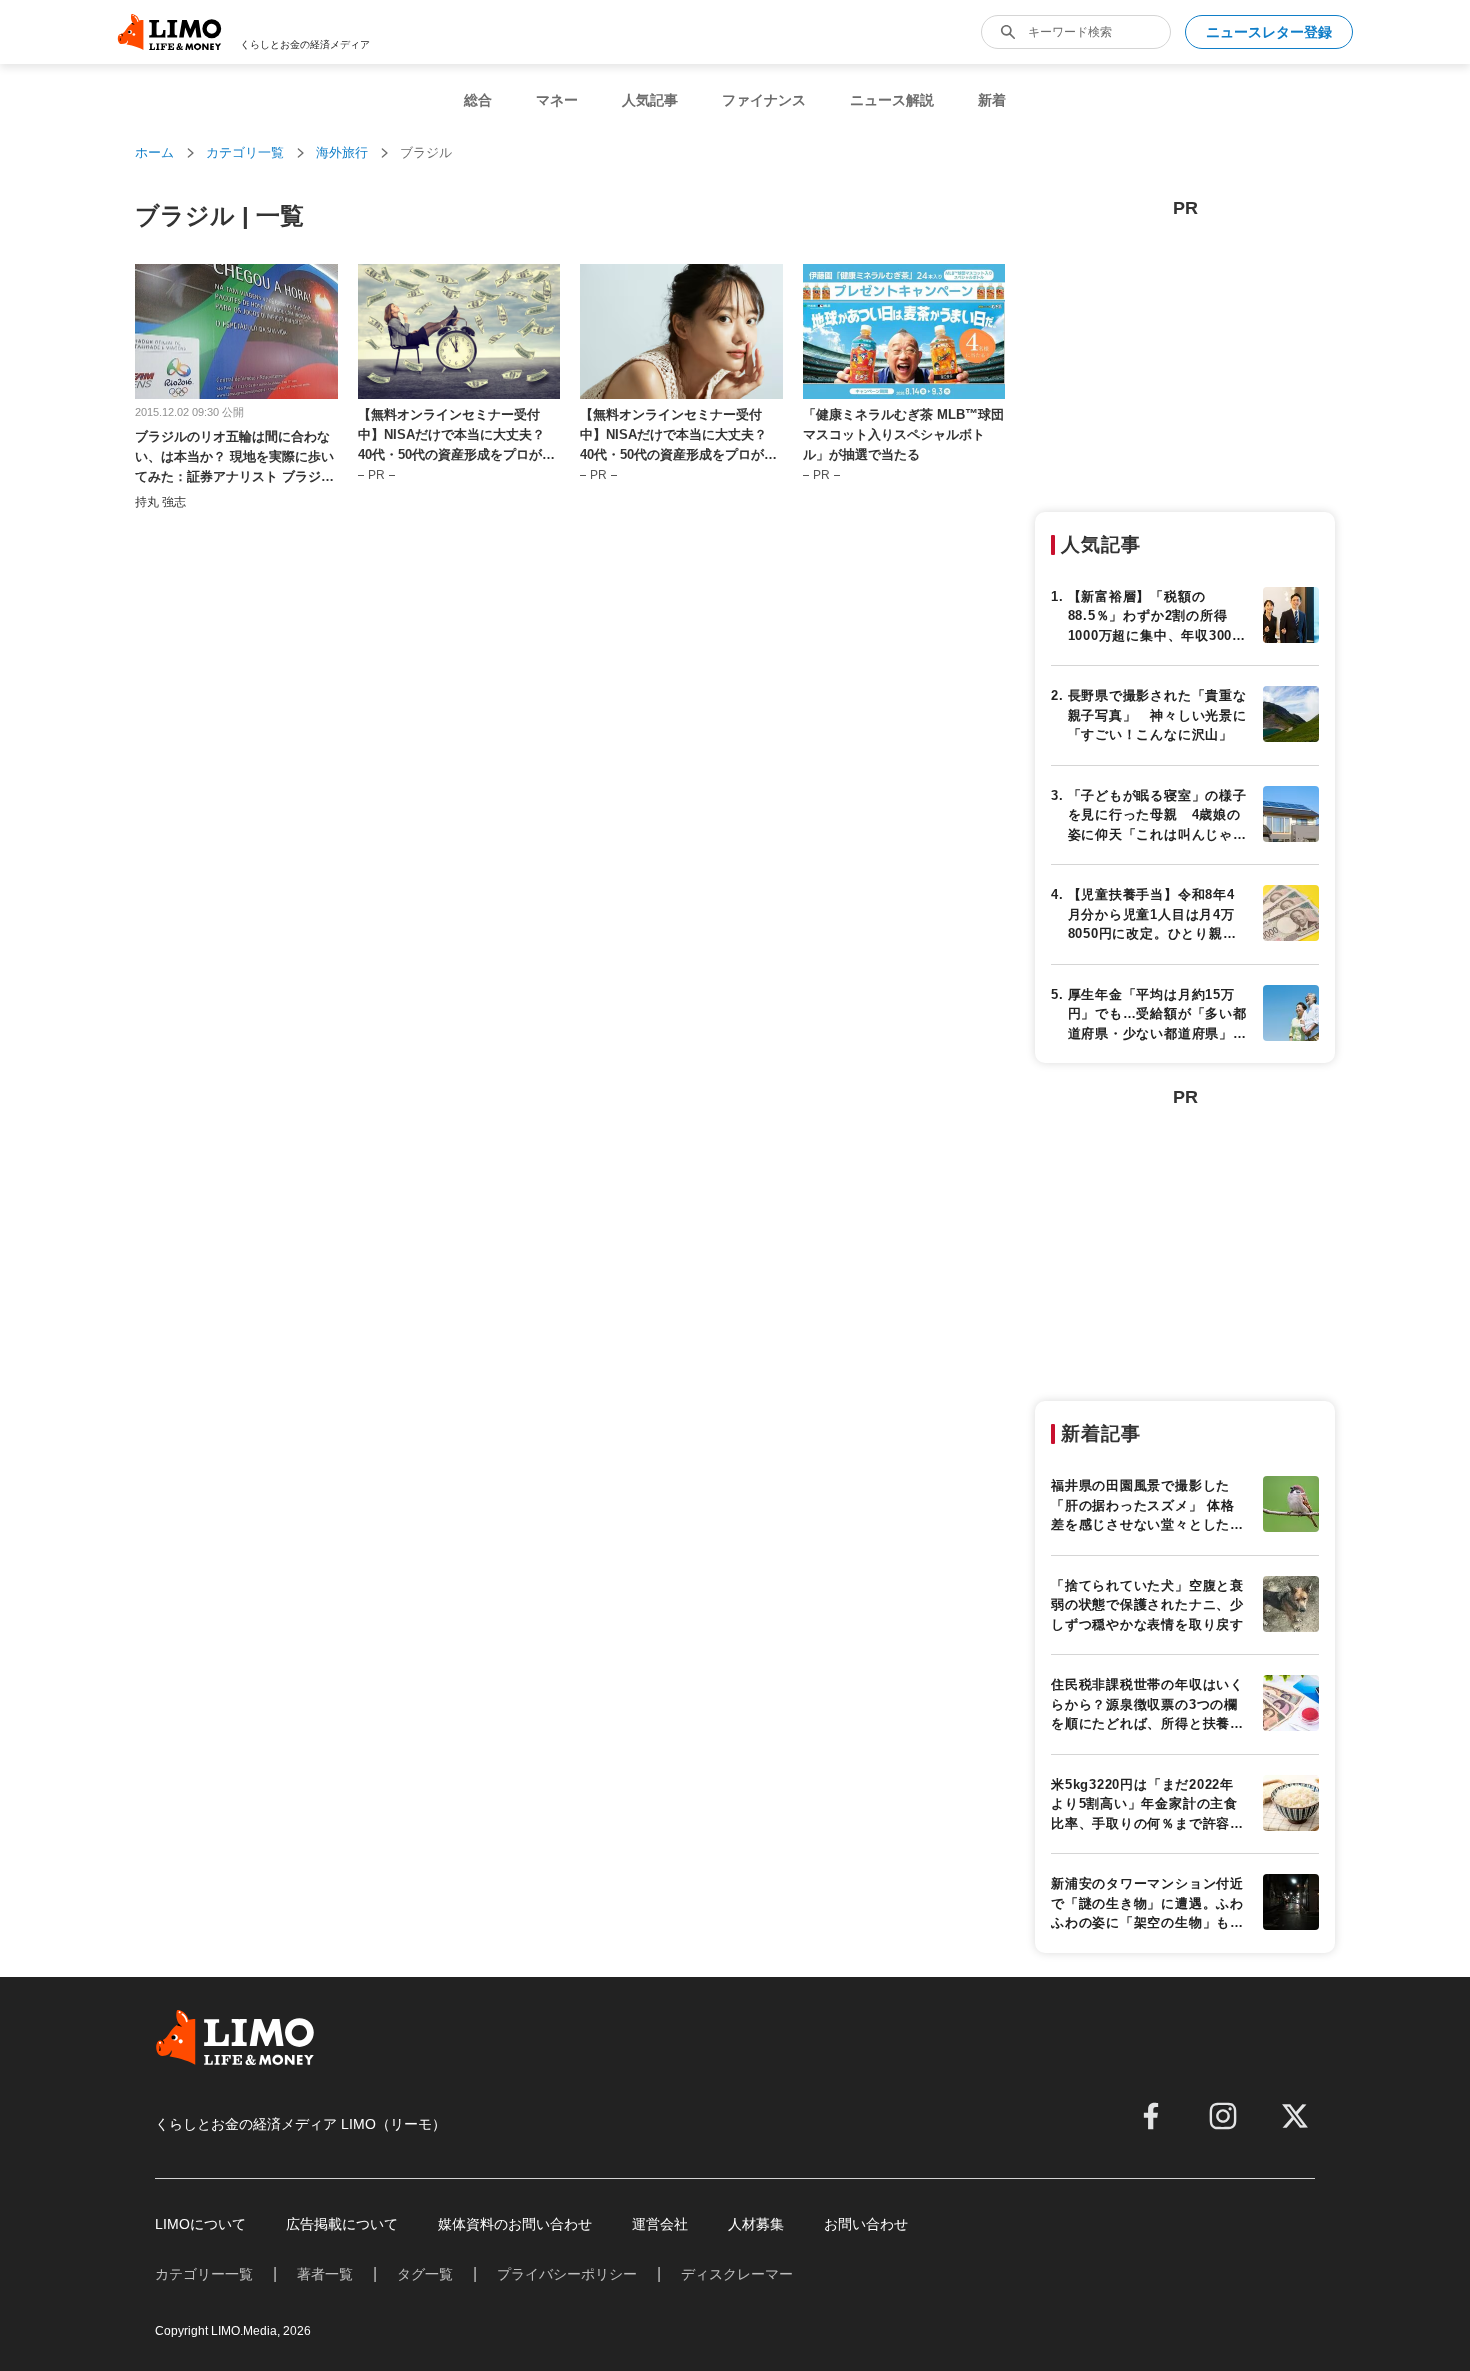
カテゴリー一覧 (204, 2274)
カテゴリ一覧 (245, 152)
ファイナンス (764, 100)
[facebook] (1151, 2116)
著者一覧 (325, 2274)
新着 (992, 100)
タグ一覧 (425, 2274)
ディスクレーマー (737, 2274)
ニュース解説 (892, 100)
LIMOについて (200, 2224)
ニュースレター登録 (1269, 32)
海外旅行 (342, 152)
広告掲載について (342, 2224)
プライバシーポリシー (567, 2274)
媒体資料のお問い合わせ (515, 2224)
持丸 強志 (160, 502)
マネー (557, 100)
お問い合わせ (866, 2224)
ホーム (154, 152)
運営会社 (660, 2224)
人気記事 (650, 100)
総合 (478, 100)
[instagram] (1223, 2116)
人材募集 (756, 2224)
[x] (1295, 2116)
